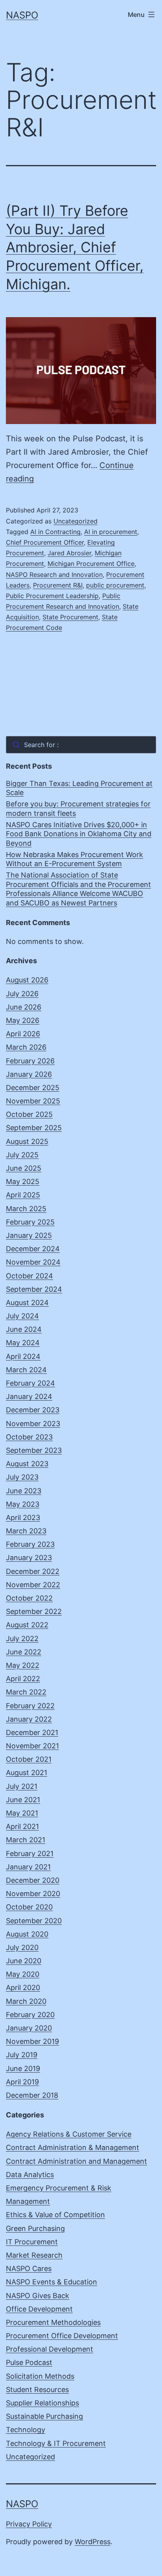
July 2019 (22, 2055)
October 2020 (29, 1907)
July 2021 (22, 1786)
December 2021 (32, 1732)
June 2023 (24, 1491)
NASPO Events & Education (52, 2282)
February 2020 (30, 2015)
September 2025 (34, 1128)
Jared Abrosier (69, 553)
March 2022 (26, 1692)
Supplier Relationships (42, 2403)
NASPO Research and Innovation (54, 575)
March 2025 (26, 1209)
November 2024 (33, 1262)
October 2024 (29, 1276)
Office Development (39, 2309)
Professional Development (50, 2349)
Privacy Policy (29, 2524)
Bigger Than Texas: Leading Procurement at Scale (79, 788)
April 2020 (23, 1988)
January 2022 (29, 1719)
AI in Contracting (55, 532)
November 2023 (33, 1424)
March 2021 (26, 1840)
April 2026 (23, 1034)
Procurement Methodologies (53, 2322)
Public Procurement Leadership (52, 596)
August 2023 (27, 1464)
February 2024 (30, 1383)
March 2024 (26, 1370)
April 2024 (23, 1356)
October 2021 (29, 1759)
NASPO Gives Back (38, 2296)
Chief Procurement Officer (45, 542)
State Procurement (70, 617)
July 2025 (22, 1155)
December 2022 (33, 1571)
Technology (26, 2430)
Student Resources (37, 2390)
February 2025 (30, 1222)
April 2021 (22, 1826)
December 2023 (33, 1410)
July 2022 (22, 1639)
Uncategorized (75, 521)
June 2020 (24, 1961)
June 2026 (24, 1007)
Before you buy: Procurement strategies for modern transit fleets (78, 808)
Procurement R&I (58, 585)
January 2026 (29, 1074)
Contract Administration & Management (73, 2147)
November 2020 (33, 1894)
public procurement (115, 585)
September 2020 (34, 1921)
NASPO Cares (29, 2268)
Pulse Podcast (29, 2362)
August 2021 (27, 1773)
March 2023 (26, 1531)
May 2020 (23, 1974)
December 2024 (33, 1249)
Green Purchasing (35, 2228)
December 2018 (32, 2095)
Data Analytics (30, 2175)
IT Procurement (32, 2242)
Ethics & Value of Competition (55, 2215)
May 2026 (23, 1020)
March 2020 (26, 2001)
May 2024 (23, 1343)
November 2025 (33, 1101)
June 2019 (23, 2068)
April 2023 (23, 1518)
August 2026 (27, 980)
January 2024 (29, 1396)
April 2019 (22, 2082)
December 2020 (33, 1880)
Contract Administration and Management (76, 2161)
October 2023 (29, 1437)
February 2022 (30, 1706)
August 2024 (27, 1303)
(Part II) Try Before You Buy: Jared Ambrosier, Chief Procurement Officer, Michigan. (75, 247)
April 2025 (23, 1195)
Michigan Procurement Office (91, 564)
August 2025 (27, 1141)
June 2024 (24, 1329)
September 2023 (34, 1450)
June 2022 (24, 1652)
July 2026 (22, 994)
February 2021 (30, 1854)
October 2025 (29, 1114)
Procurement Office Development (62, 2336)
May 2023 (23, 1504)
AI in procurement (111, 532)
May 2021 (22, 1813)
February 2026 (30, 1061)
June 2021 (23, 1800)
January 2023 (29, 1558)
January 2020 (29, 2028)
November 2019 (32, 2041)
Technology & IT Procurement (56, 2443)
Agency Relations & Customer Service (69, 2134)
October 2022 (29, 1598)
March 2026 (26, 1047)
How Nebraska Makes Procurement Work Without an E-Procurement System (75, 859)
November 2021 (32, 1746)
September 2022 (34, 1611)
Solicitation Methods (40, 2376)
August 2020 (27, 1934)
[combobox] (81, 745)
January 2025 (29, 1235)
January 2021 (28, 1867)
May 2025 (23, 1182)
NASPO (22, 15)
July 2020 (22, 1947)
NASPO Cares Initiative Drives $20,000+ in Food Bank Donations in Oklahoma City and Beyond (79, 834)
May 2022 (23, 1665)
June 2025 (24, 1168)
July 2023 (22, 1477)
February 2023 (30, 1544)
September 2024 (34, 1289)
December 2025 (33, 1088)
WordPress (93, 2542)
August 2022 (27, 1625)
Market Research (34, 2255)
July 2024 (22, 1316)
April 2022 (23, 1679)
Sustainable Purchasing (44, 2416)
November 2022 (33, 1585)
